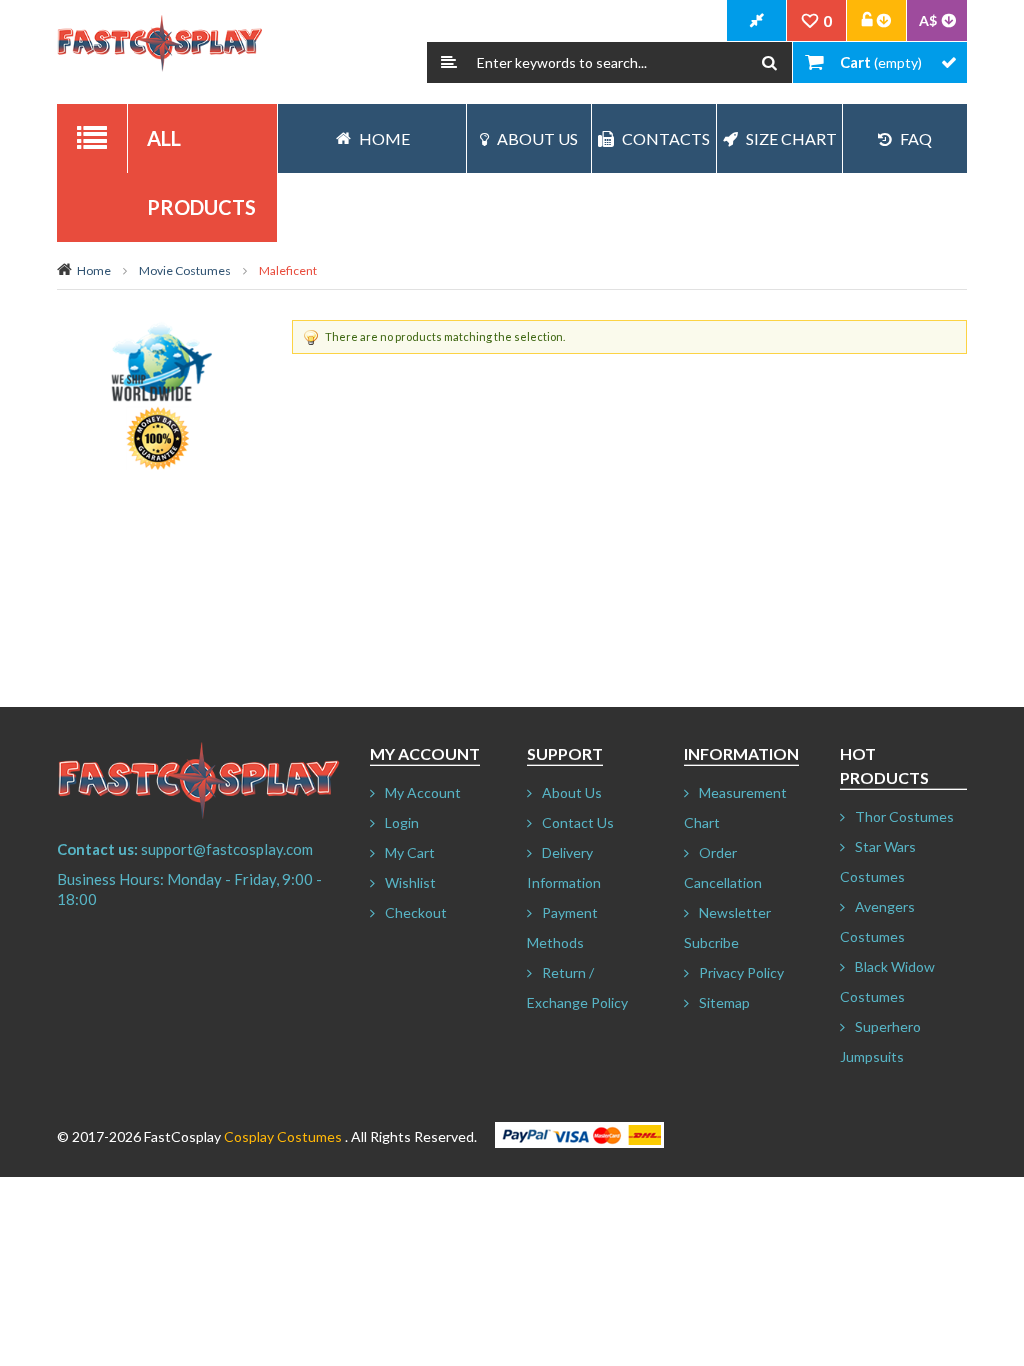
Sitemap (724, 1002)
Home (94, 270)
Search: (449, 62)
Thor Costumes (904, 816)
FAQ (916, 138)
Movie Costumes (185, 270)
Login (402, 822)
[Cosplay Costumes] (159, 43)
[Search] (769, 62)
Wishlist (410, 882)
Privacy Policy (741, 972)
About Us (537, 138)
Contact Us (578, 822)
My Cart (410, 852)
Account (877, 21)
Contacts (666, 138)
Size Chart (791, 138)
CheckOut (757, 21)
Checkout (416, 912)
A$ (928, 20)
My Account (423, 792)
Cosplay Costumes (283, 1136)
